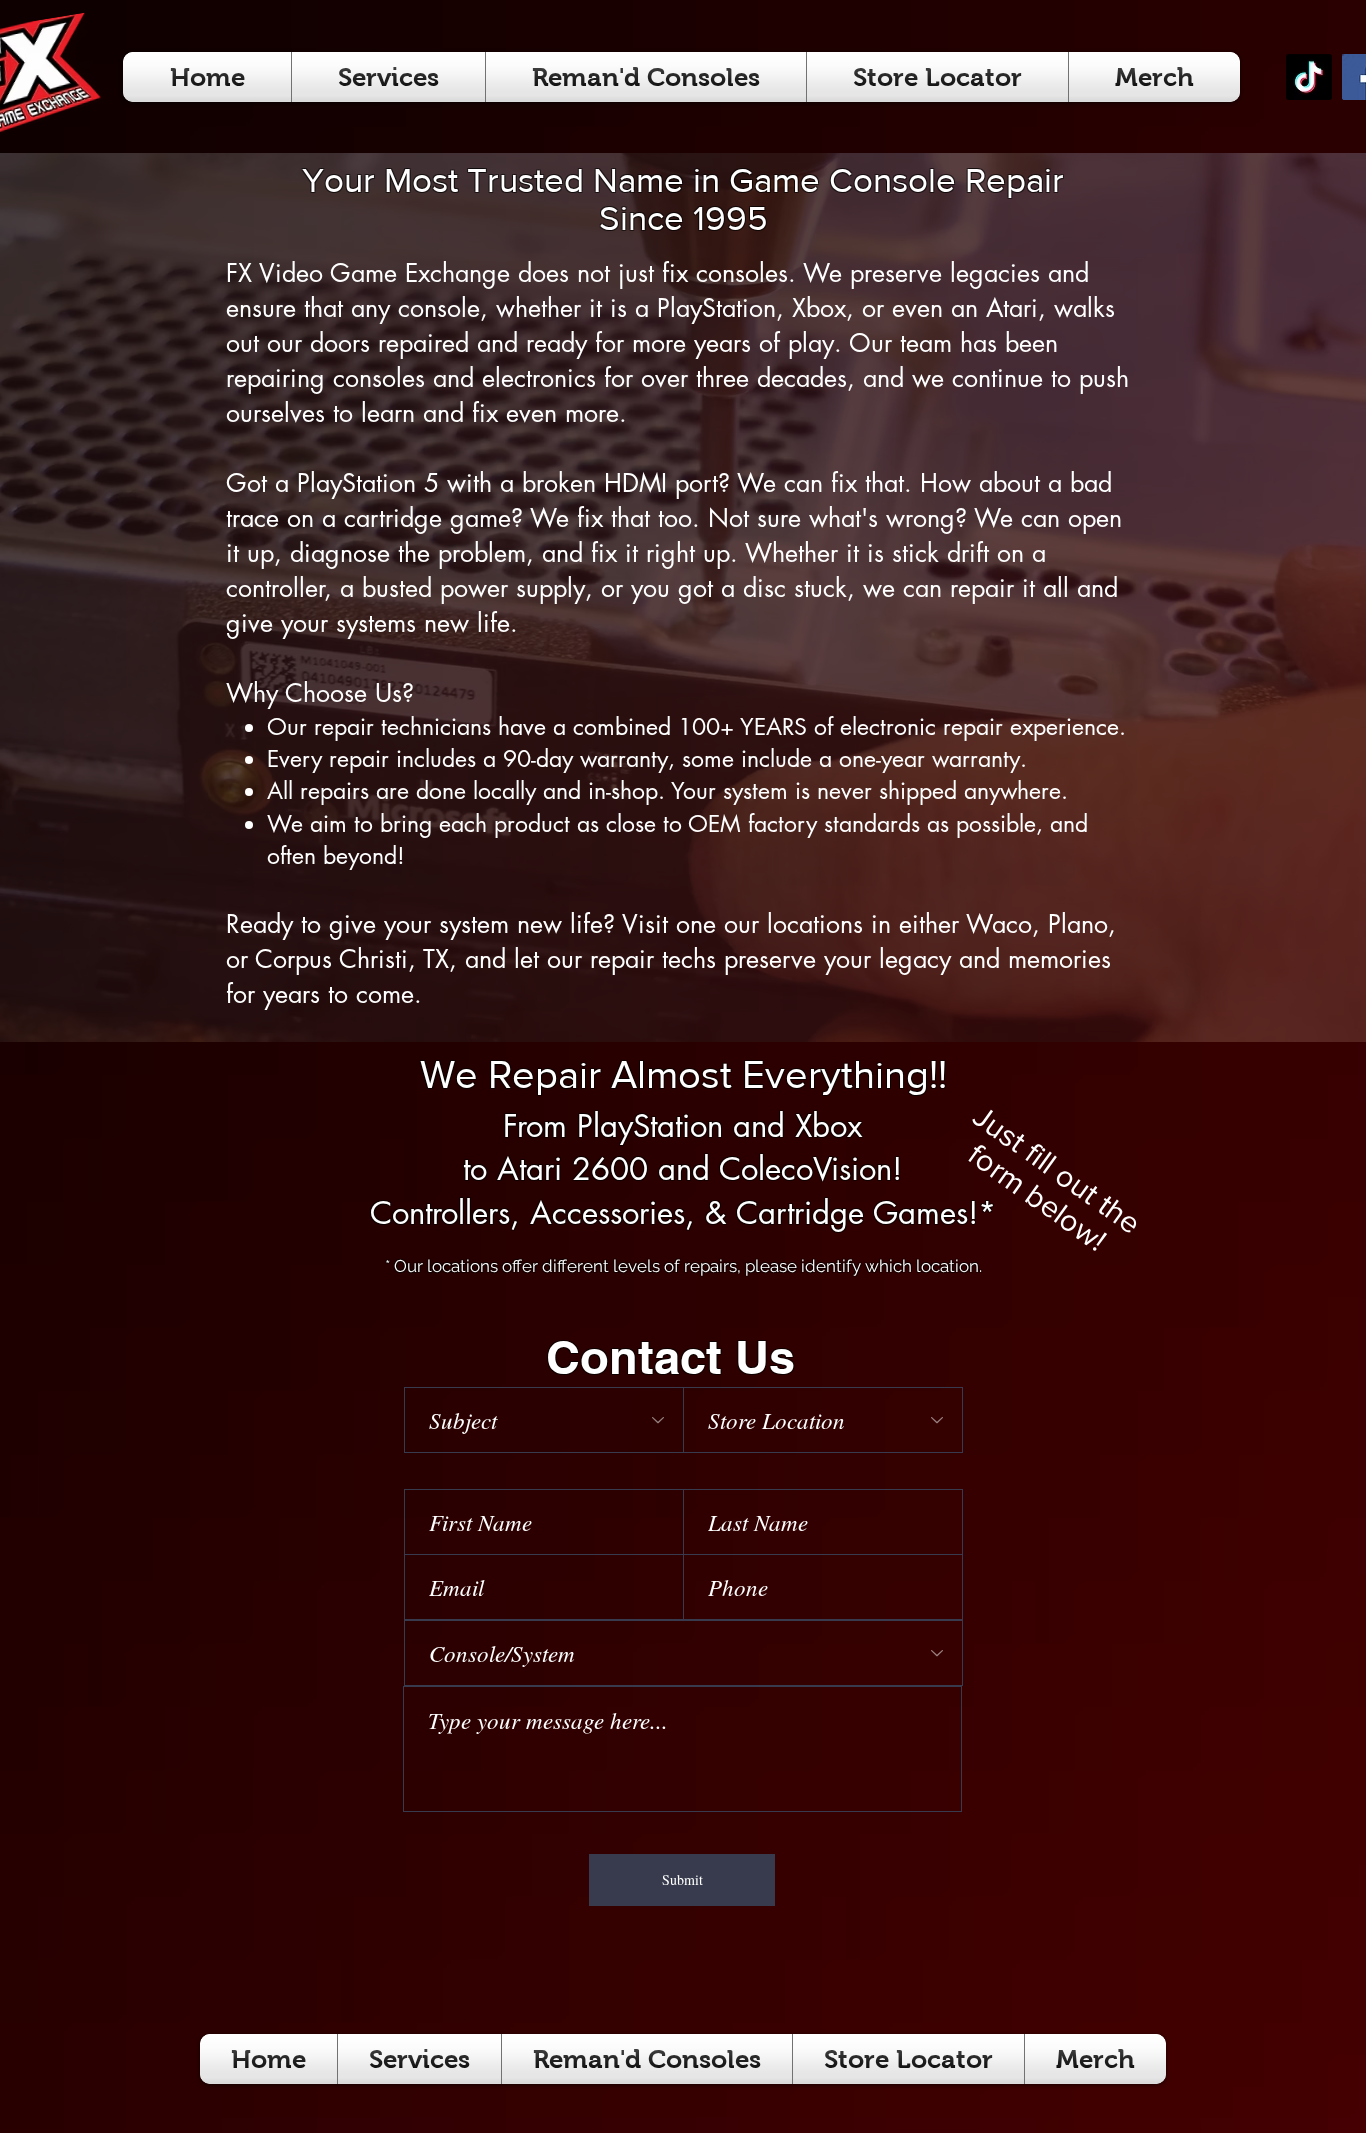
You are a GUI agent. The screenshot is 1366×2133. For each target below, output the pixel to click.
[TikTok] (1309, 77)
